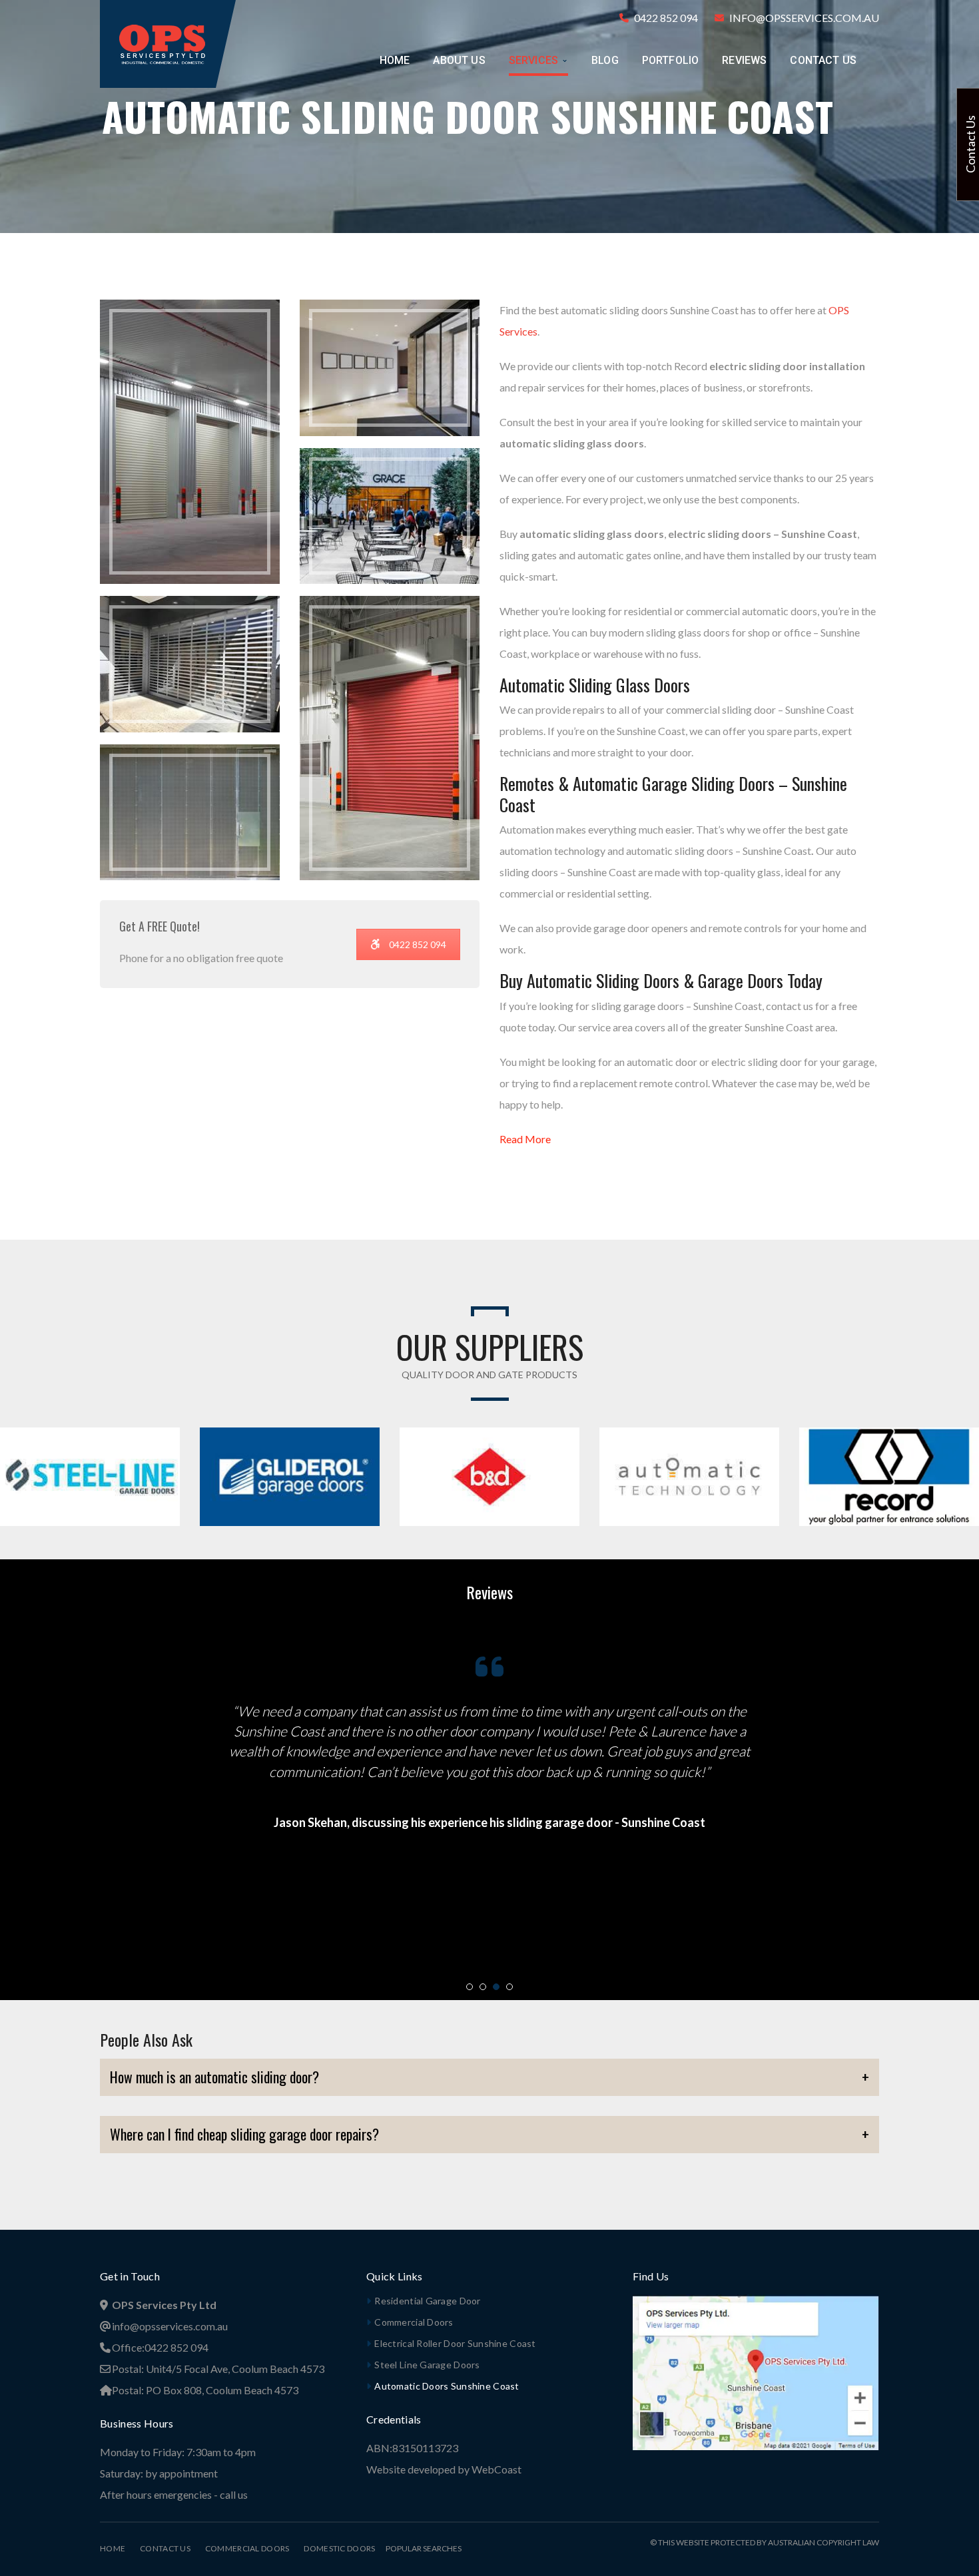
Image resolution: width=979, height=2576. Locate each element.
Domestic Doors (339, 2548)
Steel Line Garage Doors (427, 2365)
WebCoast (496, 2469)
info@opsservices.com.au (804, 18)
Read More (525, 1139)
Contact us (165, 2548)
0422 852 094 (666, 18)
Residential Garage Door (427, 2301)
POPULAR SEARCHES (419, 2548)
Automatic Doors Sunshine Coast (447, 2386)
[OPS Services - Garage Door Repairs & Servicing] (162, 42)
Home (113, 2548)
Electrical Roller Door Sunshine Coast (455, 2343)
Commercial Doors (414, 2322)
